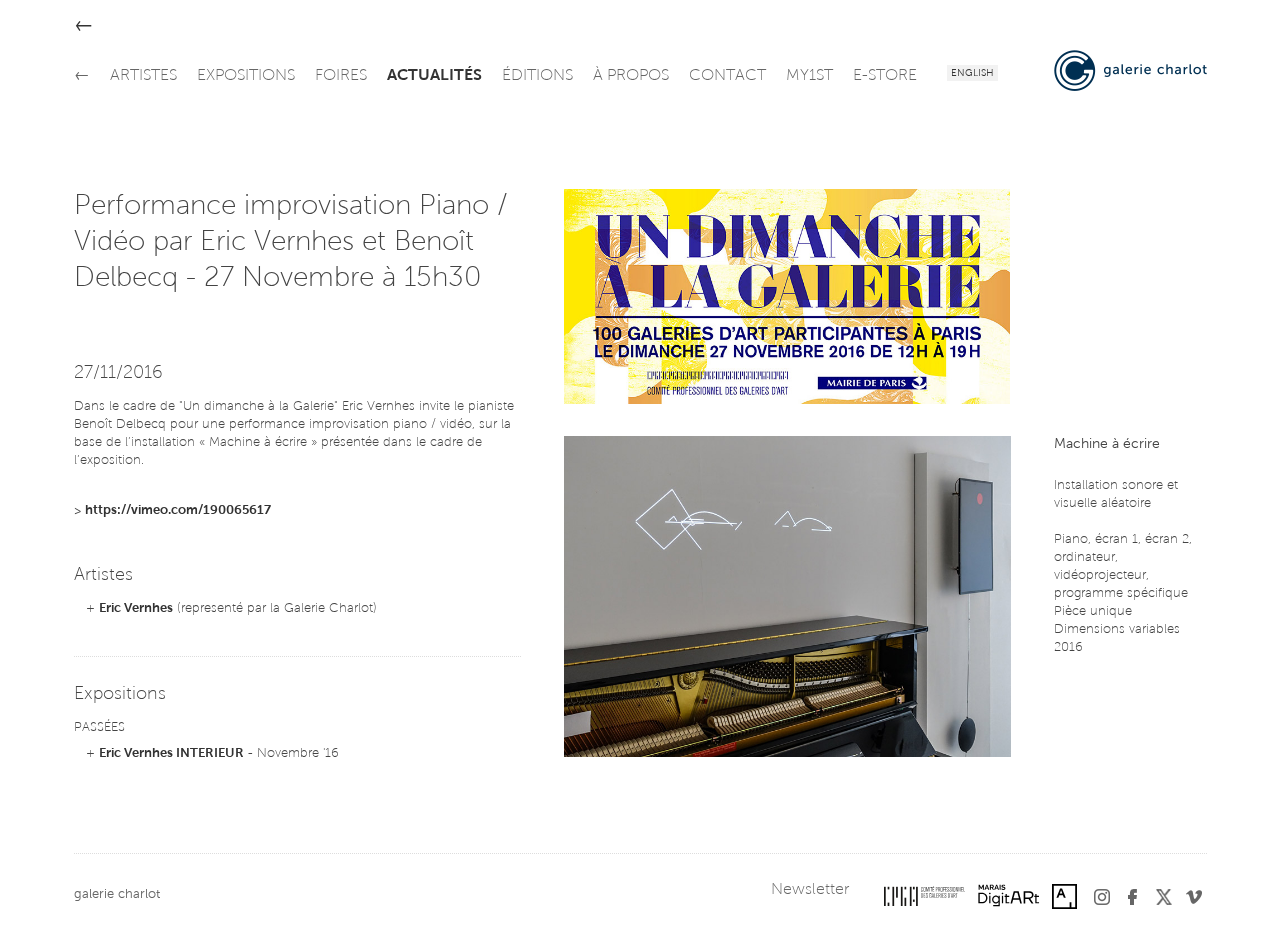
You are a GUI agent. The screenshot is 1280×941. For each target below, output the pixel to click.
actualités (434, 76)
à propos (631, 76)
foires (341, 76)
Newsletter (810, 890)
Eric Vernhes (136, 608)
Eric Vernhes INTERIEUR (171, 753)
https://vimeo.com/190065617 (178, 510)
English (972, 74)
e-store (885, 76)
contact (727, 76)
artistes (143, 76)
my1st (809, 76)
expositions (246, 76)
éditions (537, 76)
